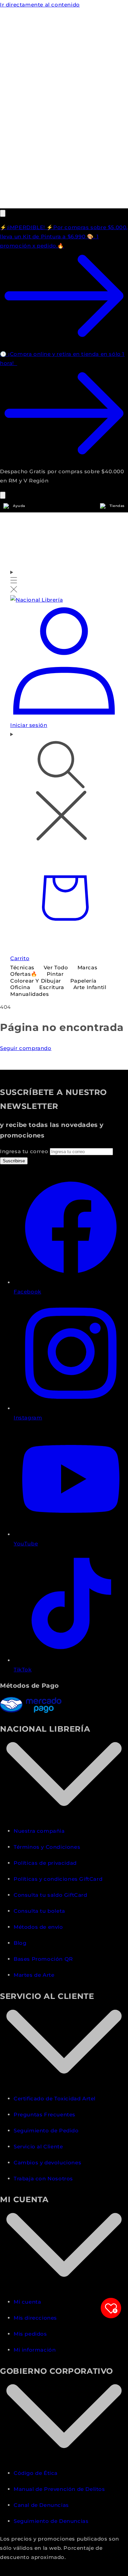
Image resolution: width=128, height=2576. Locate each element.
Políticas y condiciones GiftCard (58, 1879)
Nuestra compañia (39, 1831)
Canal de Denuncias (41, 2505)
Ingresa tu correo (25, 1151)
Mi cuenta (27, 2302)
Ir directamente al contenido (40, 5)
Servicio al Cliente (38, 2146)
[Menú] (14, 581)
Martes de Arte (34, 1975)
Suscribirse (14, 1161)
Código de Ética (36, 2473)
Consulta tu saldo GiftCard (51, 1895)
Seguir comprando (26, 1048)
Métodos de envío (38, 1927)
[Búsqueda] (64, 787)
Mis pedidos (30, 2334)
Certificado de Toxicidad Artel (55, 2098)
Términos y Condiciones (47, 1847)
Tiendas (117, 506)
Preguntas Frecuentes (45, 2114)
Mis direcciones (35, 2318)
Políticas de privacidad (45, 1863)
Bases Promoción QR (43, 1959)
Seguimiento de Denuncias (51, 2521)
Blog (20, 1943)
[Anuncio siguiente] (3, 495)
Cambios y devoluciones (47, 2162)
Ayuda (19, 506)
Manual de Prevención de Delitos (59, 2489)
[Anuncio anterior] (3, 213)
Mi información (35, 2350)
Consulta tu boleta (39, 1911)
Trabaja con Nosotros (43, 2179)
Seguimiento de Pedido (46, 2130)
